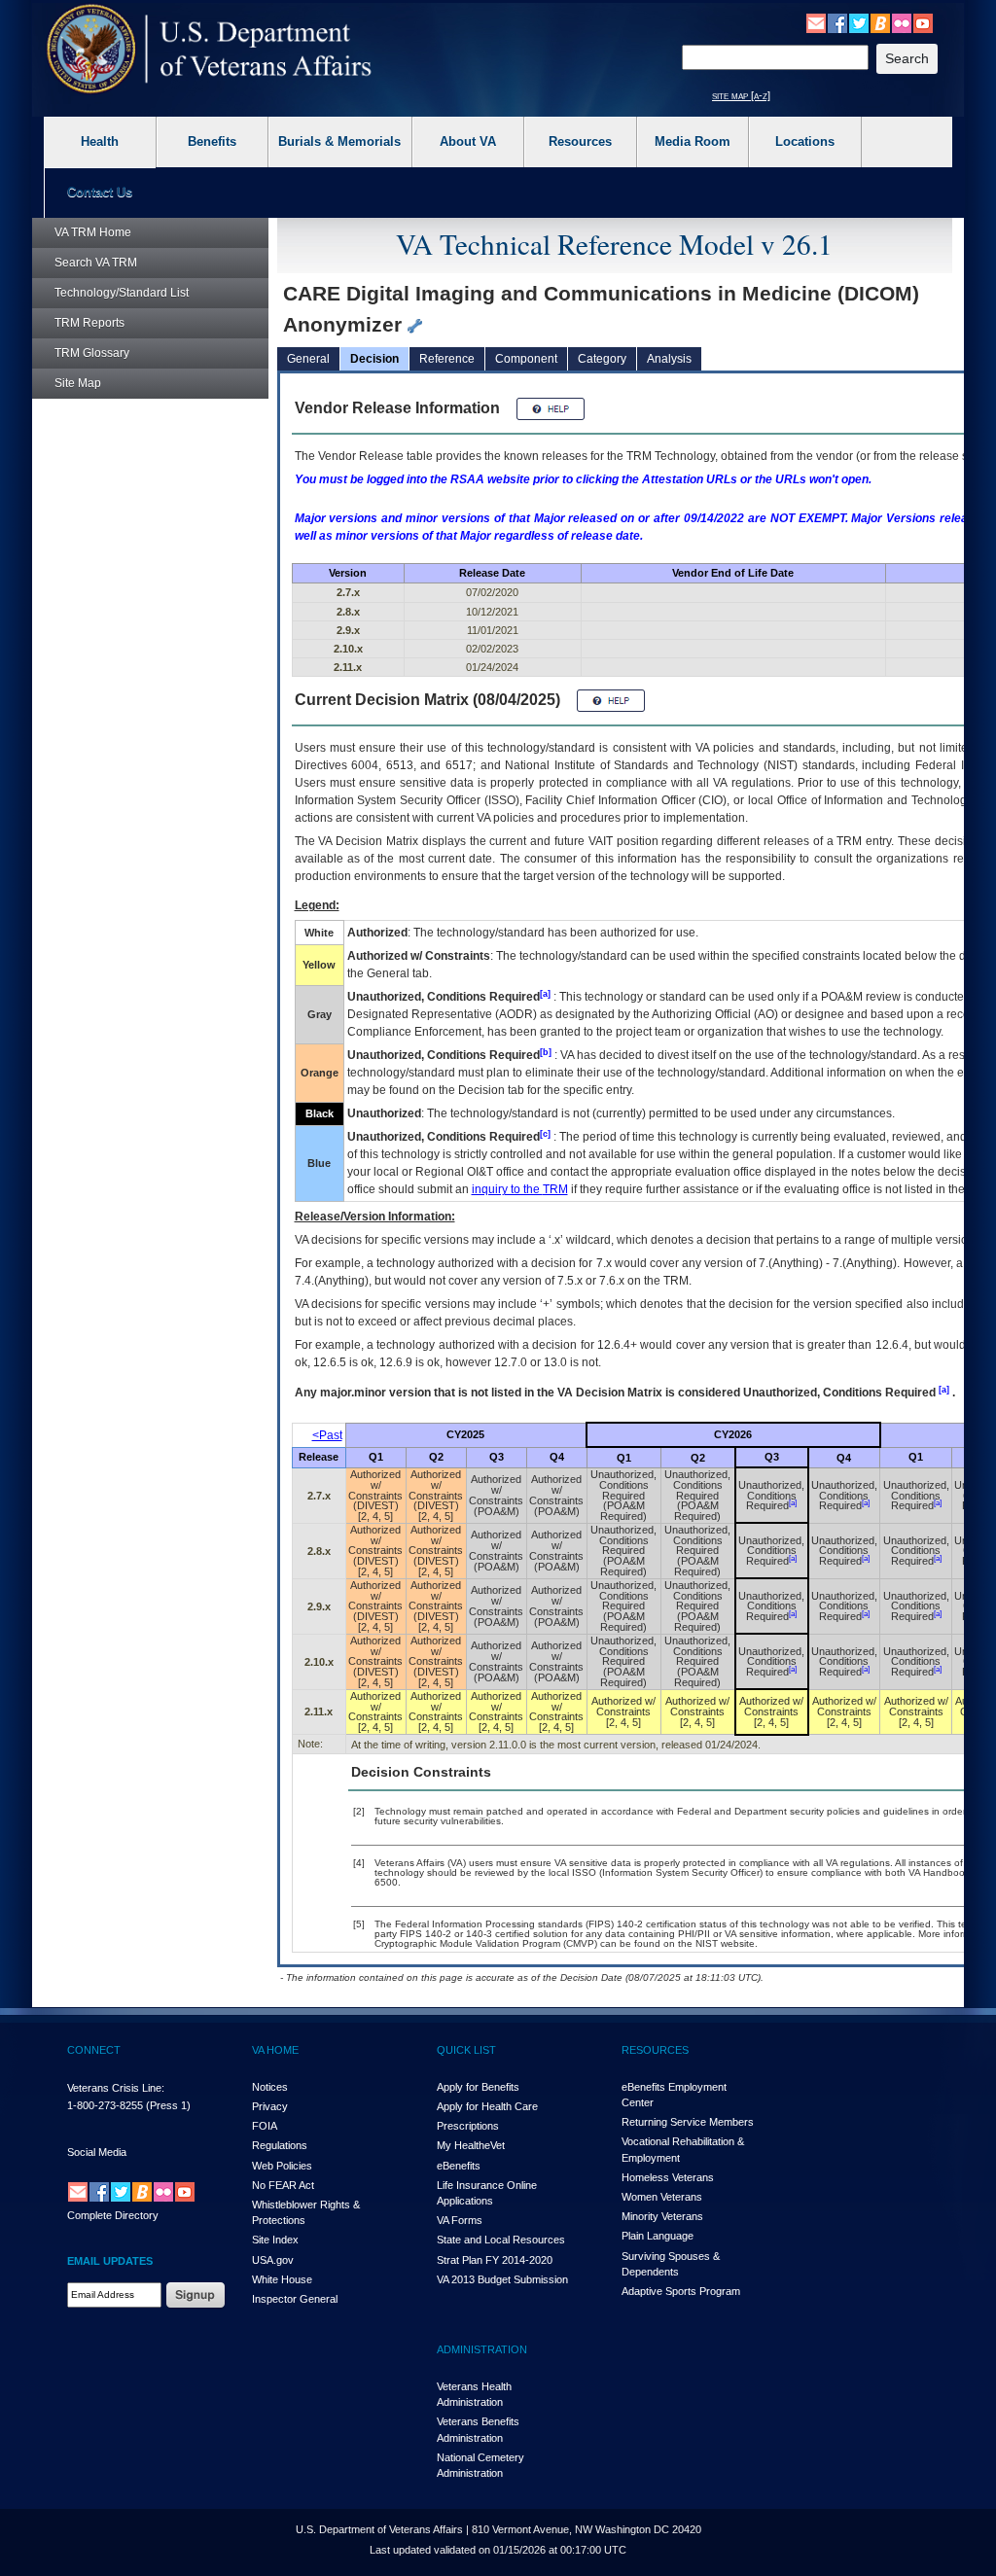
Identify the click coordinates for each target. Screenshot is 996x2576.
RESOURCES (655, 2050)
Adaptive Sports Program (681, 2291)
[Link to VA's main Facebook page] (837, 22)
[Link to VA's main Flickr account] (902, 22)
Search (96, 263)
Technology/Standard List (122, 293)
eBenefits (459, 2166)
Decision (374, 359)
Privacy (270, 2106)
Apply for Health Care (487, 2106)
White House (282, 2279)
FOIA (265, 2126)
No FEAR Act (283, 2185)
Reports (89, 323)
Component (526, 359)
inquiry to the (520, 1189)
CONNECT (94, 2050)
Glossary (92, 353)
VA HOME (275, 2050)
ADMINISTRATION (482, 2349)
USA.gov (273, 2260)
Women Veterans (662, 2197)
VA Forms (460, 2220)
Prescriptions (468, 2126)
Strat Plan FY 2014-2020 (495, 2260)
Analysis (669, 359)
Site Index (275, 2240)
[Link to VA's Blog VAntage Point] (880, 22)
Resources (580, 141)
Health (100, 141)
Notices (270, 2087)
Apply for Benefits (478, 2087)
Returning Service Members (688, 2122)
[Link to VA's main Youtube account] (923, 22)
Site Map (78, 383)
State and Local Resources (501, 2240)
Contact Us (100, 192)
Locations (805, 141)
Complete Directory (113, 2215)
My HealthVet (471, 2145)
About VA (468, 141)
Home (93, 232)
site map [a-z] (741, 95)
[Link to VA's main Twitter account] (859, 22)
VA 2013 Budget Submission (502, 2279)
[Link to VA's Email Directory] (816, 22)
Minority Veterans (662, 2216)
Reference (447, 359)
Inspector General (295, 2299)
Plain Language (658, 2236)
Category (602, 359)
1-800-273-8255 (105, 2105)
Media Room (693, 141)
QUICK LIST (466, 2050)
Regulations (280, 2145)
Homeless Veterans (668, 2177)
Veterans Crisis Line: (116, 2088)
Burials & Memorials (339, 141)
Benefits (212, 141)
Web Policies (282, 2166)
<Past (327, 1435)
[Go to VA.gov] (210, 49)
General (308, 359)
